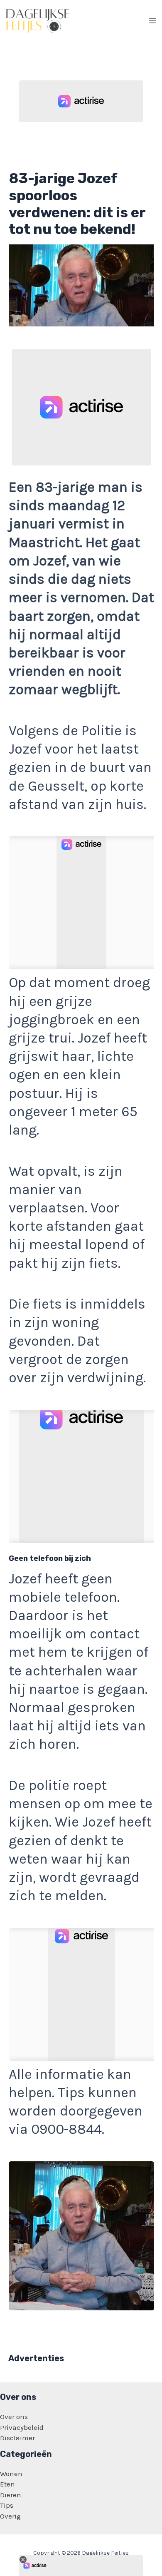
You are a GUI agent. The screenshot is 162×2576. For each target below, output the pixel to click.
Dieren (11, 2495)
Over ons (14, 2417)
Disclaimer (17, 2438)
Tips (7, 2505)
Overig (10, 2516)
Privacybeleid (22, 2427)
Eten (7, 2484)
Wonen (11, 2474)
